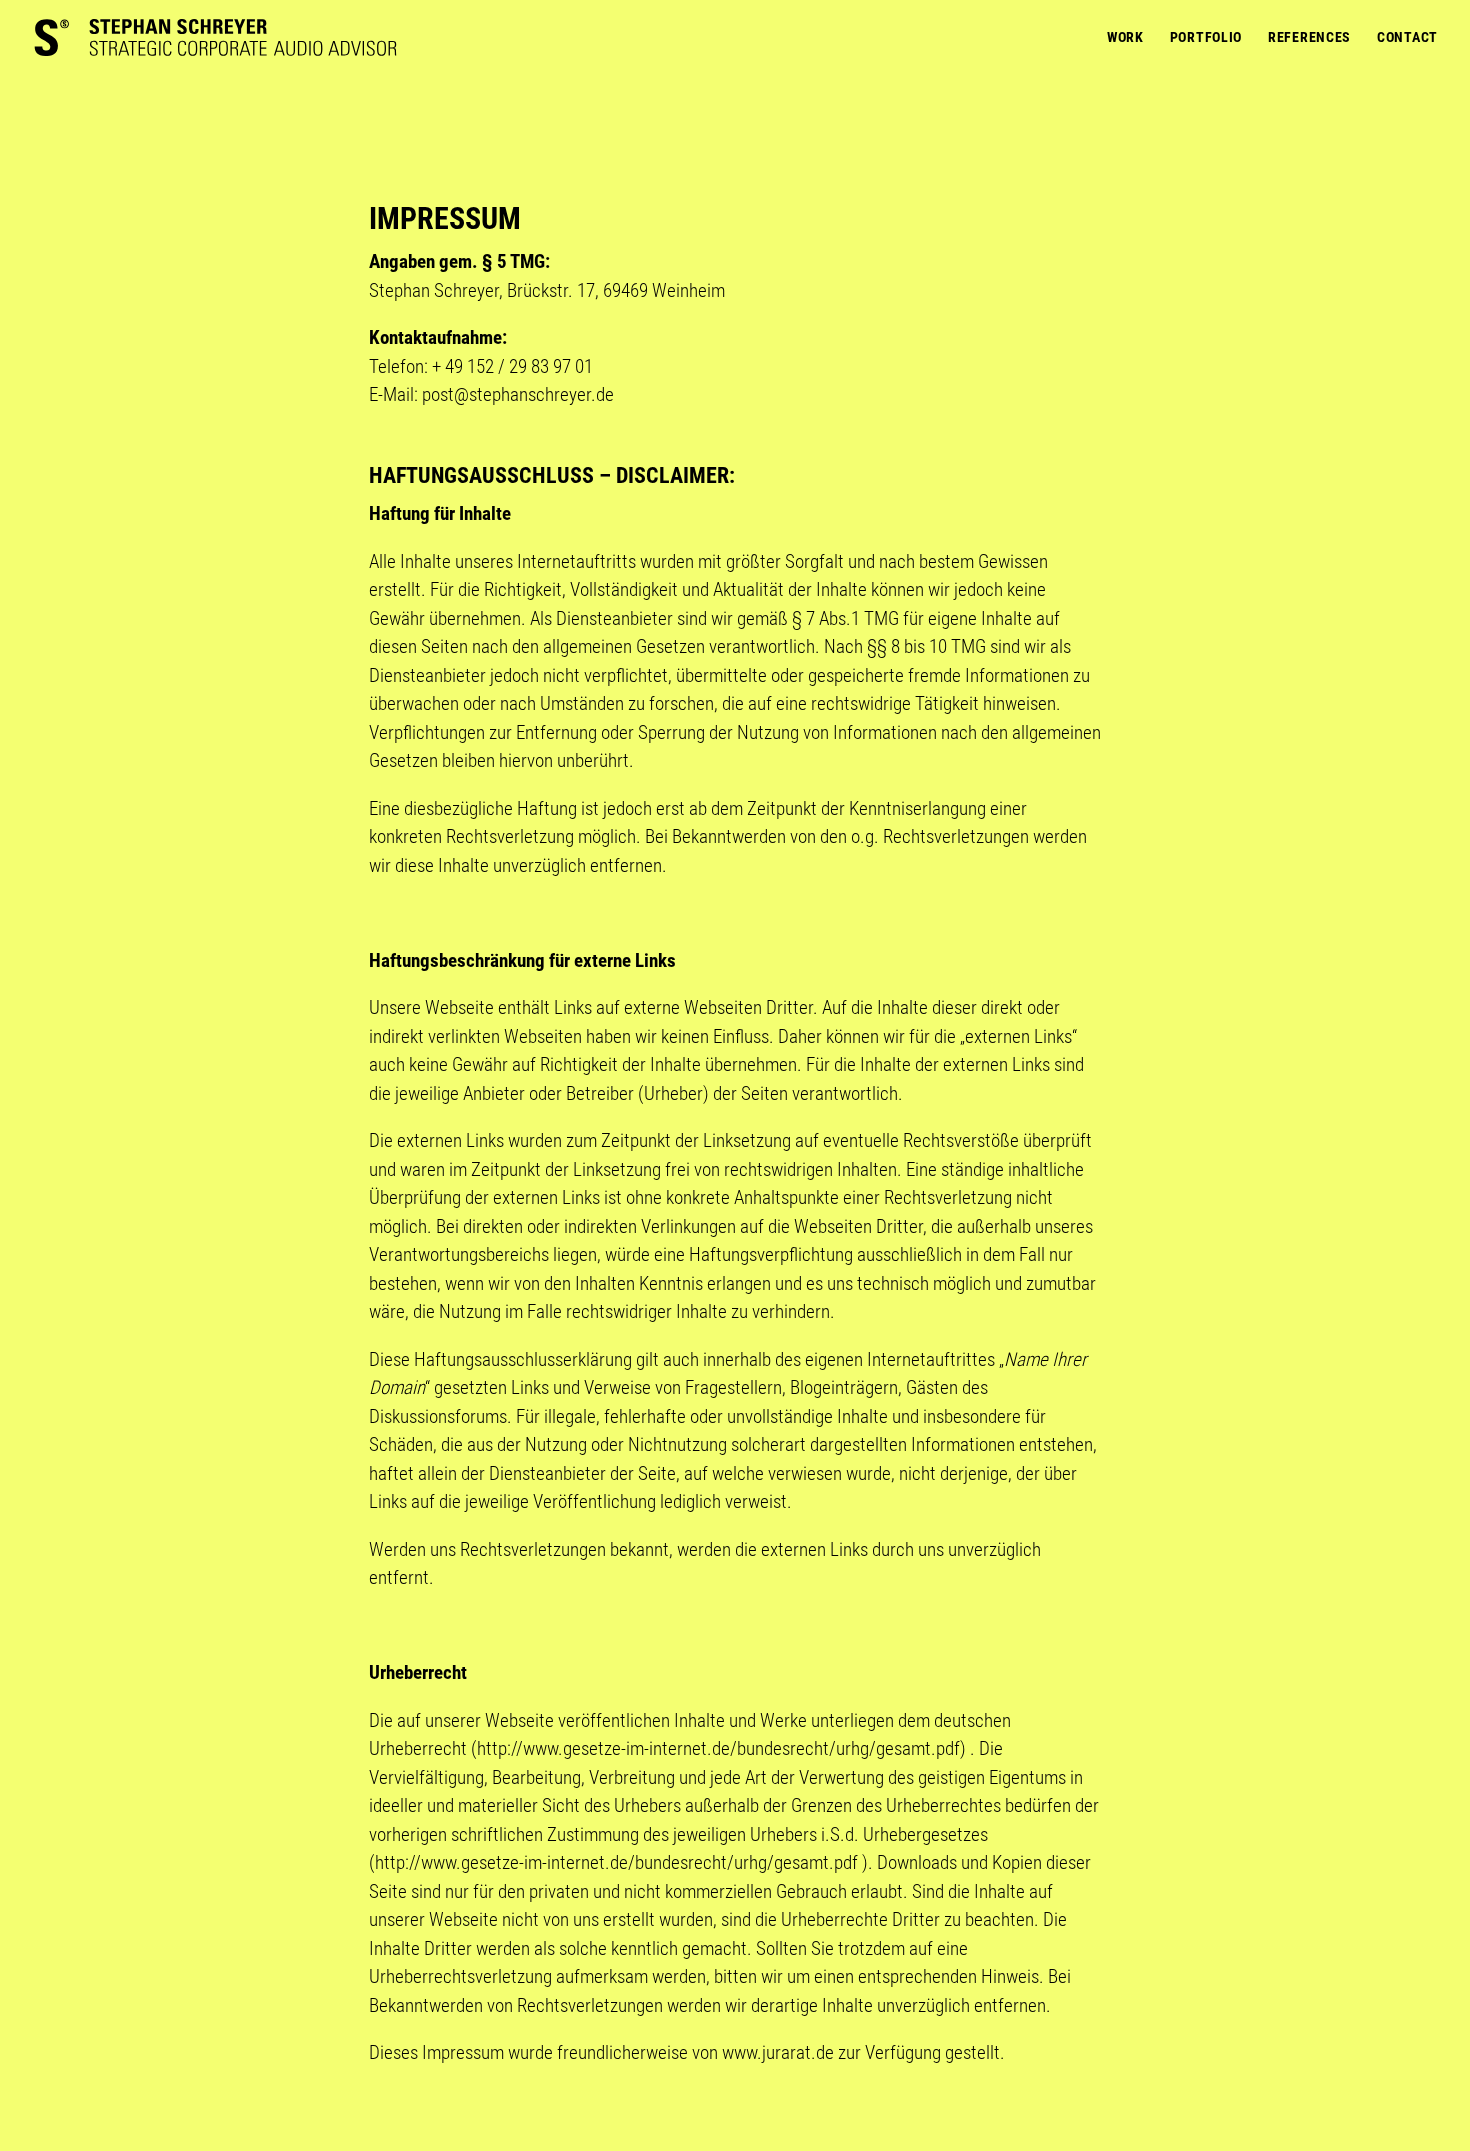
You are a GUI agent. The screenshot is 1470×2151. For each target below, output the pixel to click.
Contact (1407, 37)
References (1309, 37)
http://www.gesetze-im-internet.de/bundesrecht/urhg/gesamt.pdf (718, 1748)
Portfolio (1206, 37)
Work (1125, 37)
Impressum (463, 2052)
